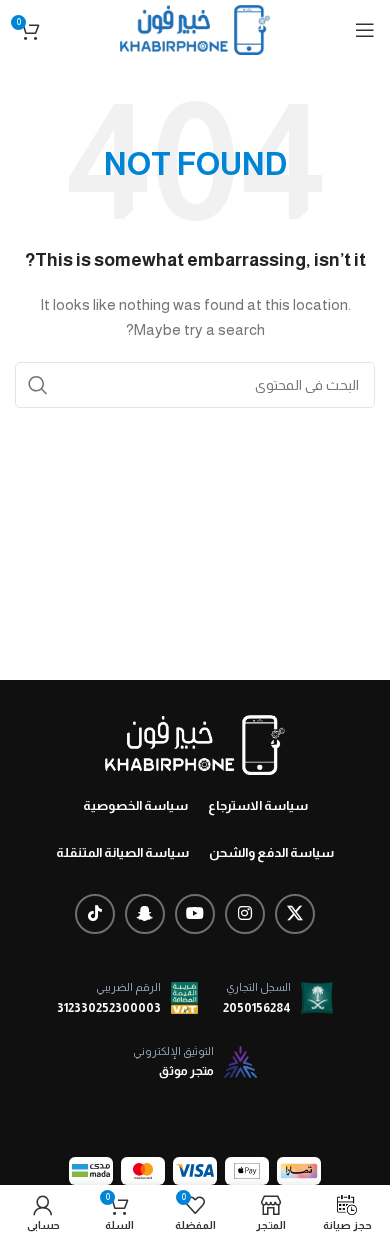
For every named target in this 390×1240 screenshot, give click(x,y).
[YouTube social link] (195, 914)
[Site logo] (195, 29)
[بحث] (38, 385)
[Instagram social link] (245, 914)
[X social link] (295, 914)
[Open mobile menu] (365, 30)
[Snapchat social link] (145, 914)
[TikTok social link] (95, 914)
